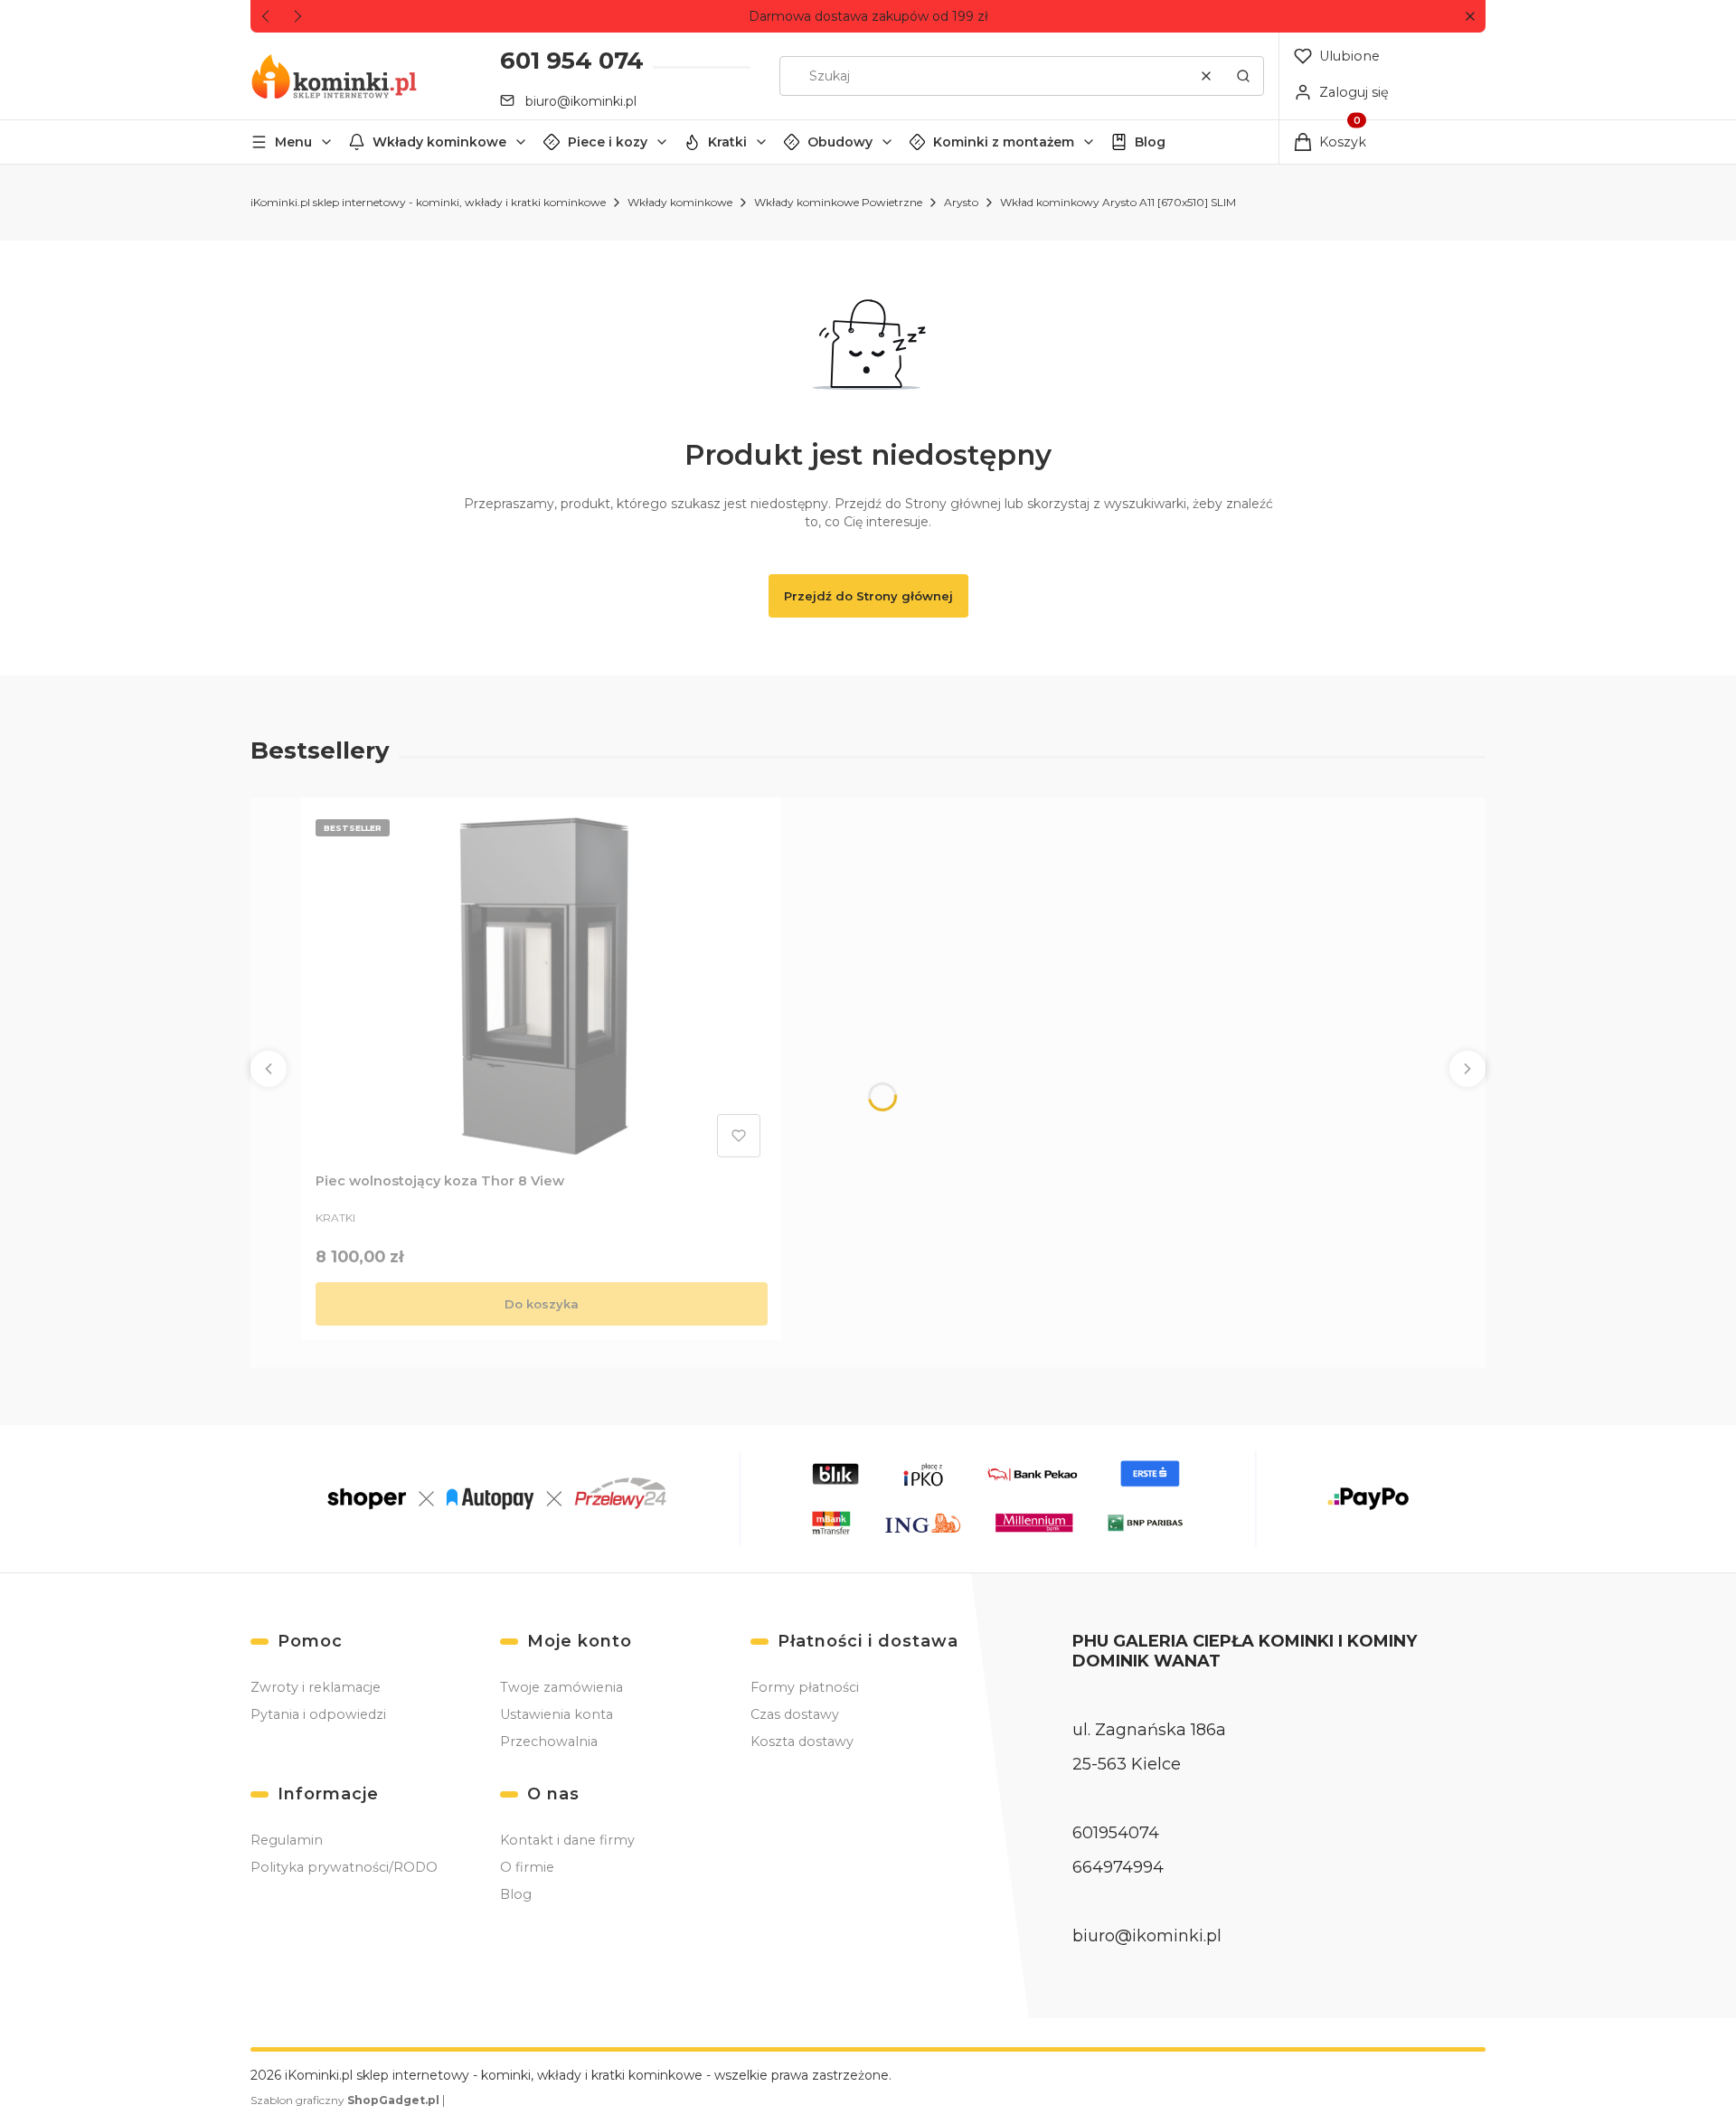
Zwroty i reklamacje (316, 1687)
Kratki (727, 142)
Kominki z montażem (1004, 142)
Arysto (961, 202)
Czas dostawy (795, 1714)
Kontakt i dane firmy (567, 1840)
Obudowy (840, 142)
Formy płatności (805, 1687)
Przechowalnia (549, 1742)
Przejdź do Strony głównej (868, 596)
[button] (1470, 17)
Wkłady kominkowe (439, 142)
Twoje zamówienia (561, 1687)
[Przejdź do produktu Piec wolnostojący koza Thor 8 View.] (542, 988)
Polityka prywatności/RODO (344, 1867)
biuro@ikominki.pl (581, 101)
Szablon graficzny (345, 2100)
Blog (1150, 142)
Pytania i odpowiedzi (318, 1714)
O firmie (527, 1867)
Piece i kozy (608, 142)
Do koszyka (542, 1304)
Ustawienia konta (557, 1714)
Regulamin (287, 1840)
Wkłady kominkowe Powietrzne (838, 202)
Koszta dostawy (802, 1742)
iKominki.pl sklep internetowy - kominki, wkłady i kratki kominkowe (428, 202)
